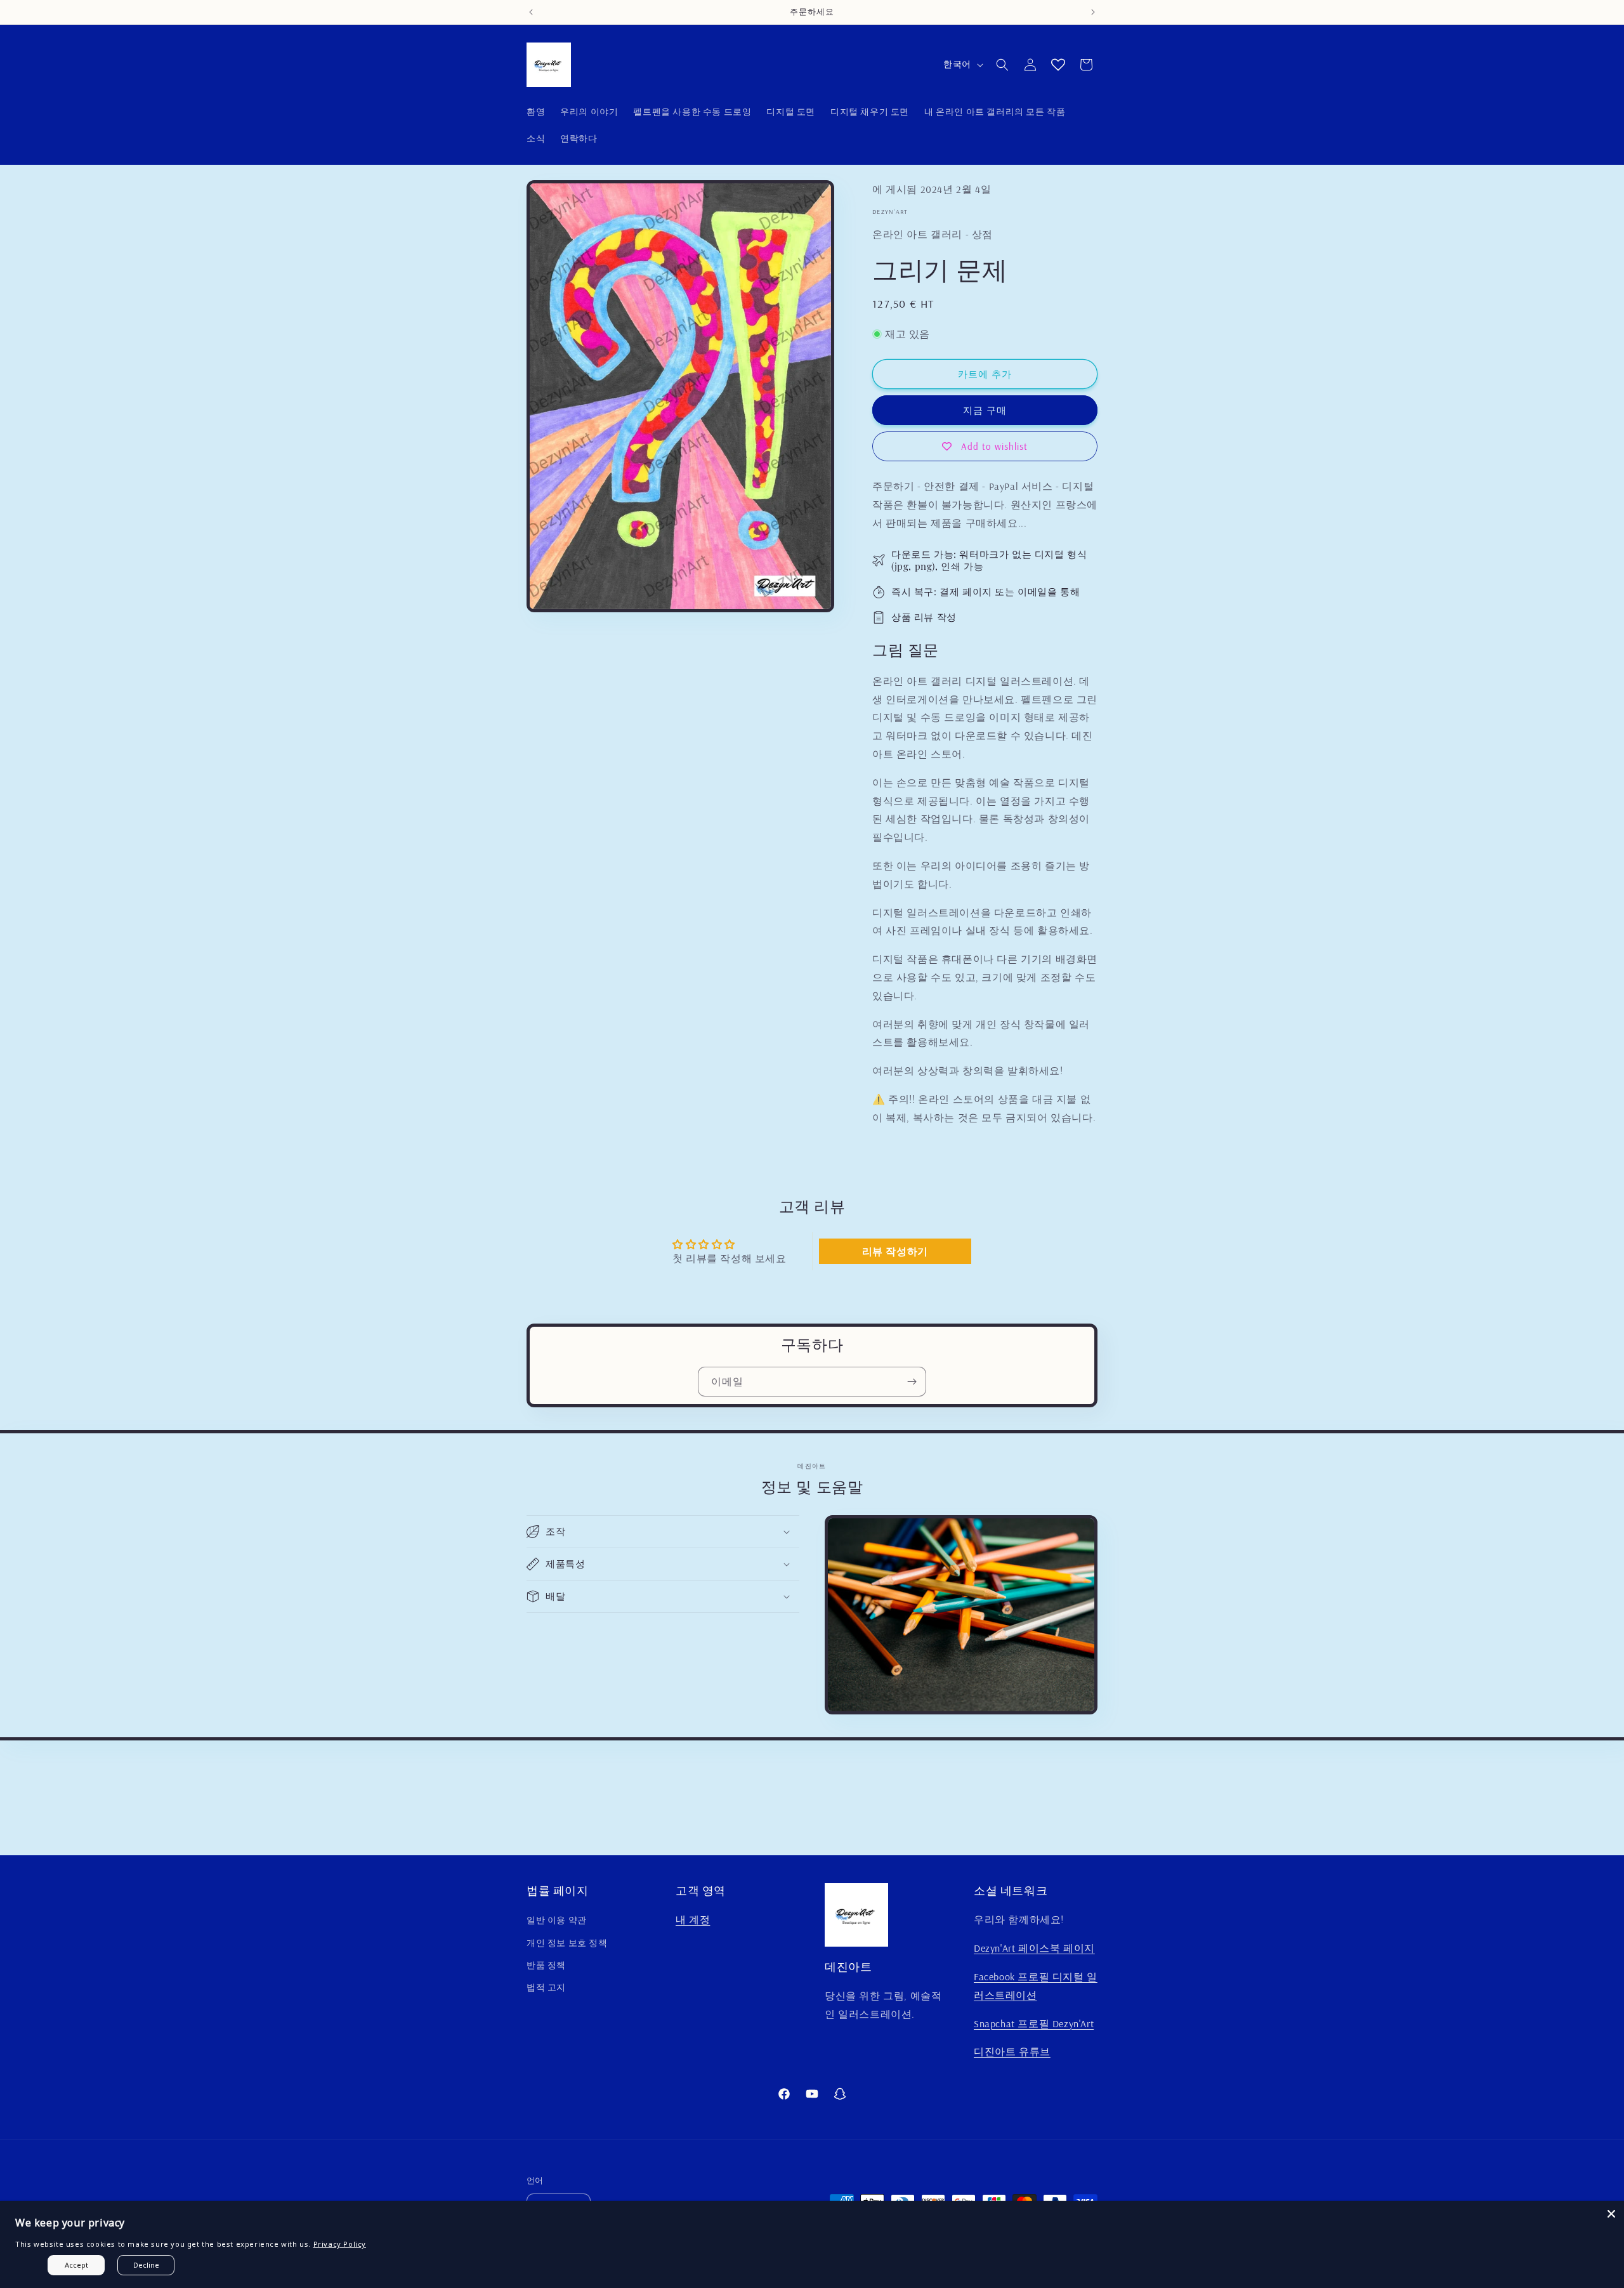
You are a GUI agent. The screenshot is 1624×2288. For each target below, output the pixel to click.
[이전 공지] (531, 12)
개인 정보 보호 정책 (567, 1943)
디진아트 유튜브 (1012, 2051)
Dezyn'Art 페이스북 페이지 (1034, 1948)
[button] (1002, 65)
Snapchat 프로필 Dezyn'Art (1034, 2023)
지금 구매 (985, 410)
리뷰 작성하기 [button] (895, 1251)
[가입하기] (912, 1382)
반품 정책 (546, 1965)
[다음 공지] (1093, 12)
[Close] (1611, 2214)
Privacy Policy (340, 2244)
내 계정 (693, 1919)
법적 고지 (546, 1987)
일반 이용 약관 (557, 1920)
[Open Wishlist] (1058, 65)
